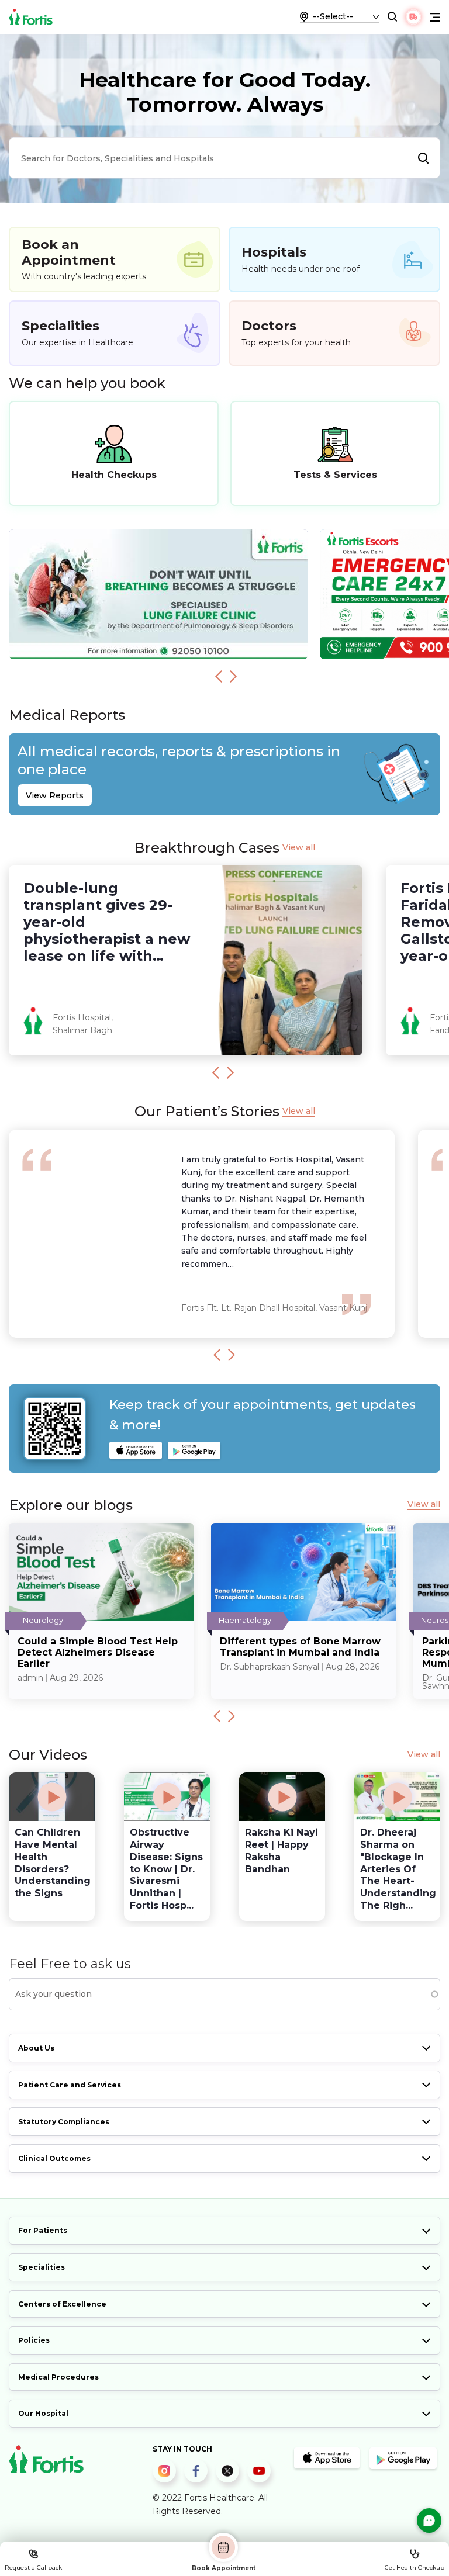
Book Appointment (224, 2568)
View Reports (55, 795)
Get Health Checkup (415, 2568)
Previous (219, 676)
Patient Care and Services (70, 2085)
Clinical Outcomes (54, 2158)
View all (299, 848)
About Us (36, 2048)
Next (233, 676)
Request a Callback (33, 2568)
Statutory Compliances (64, 2122)
